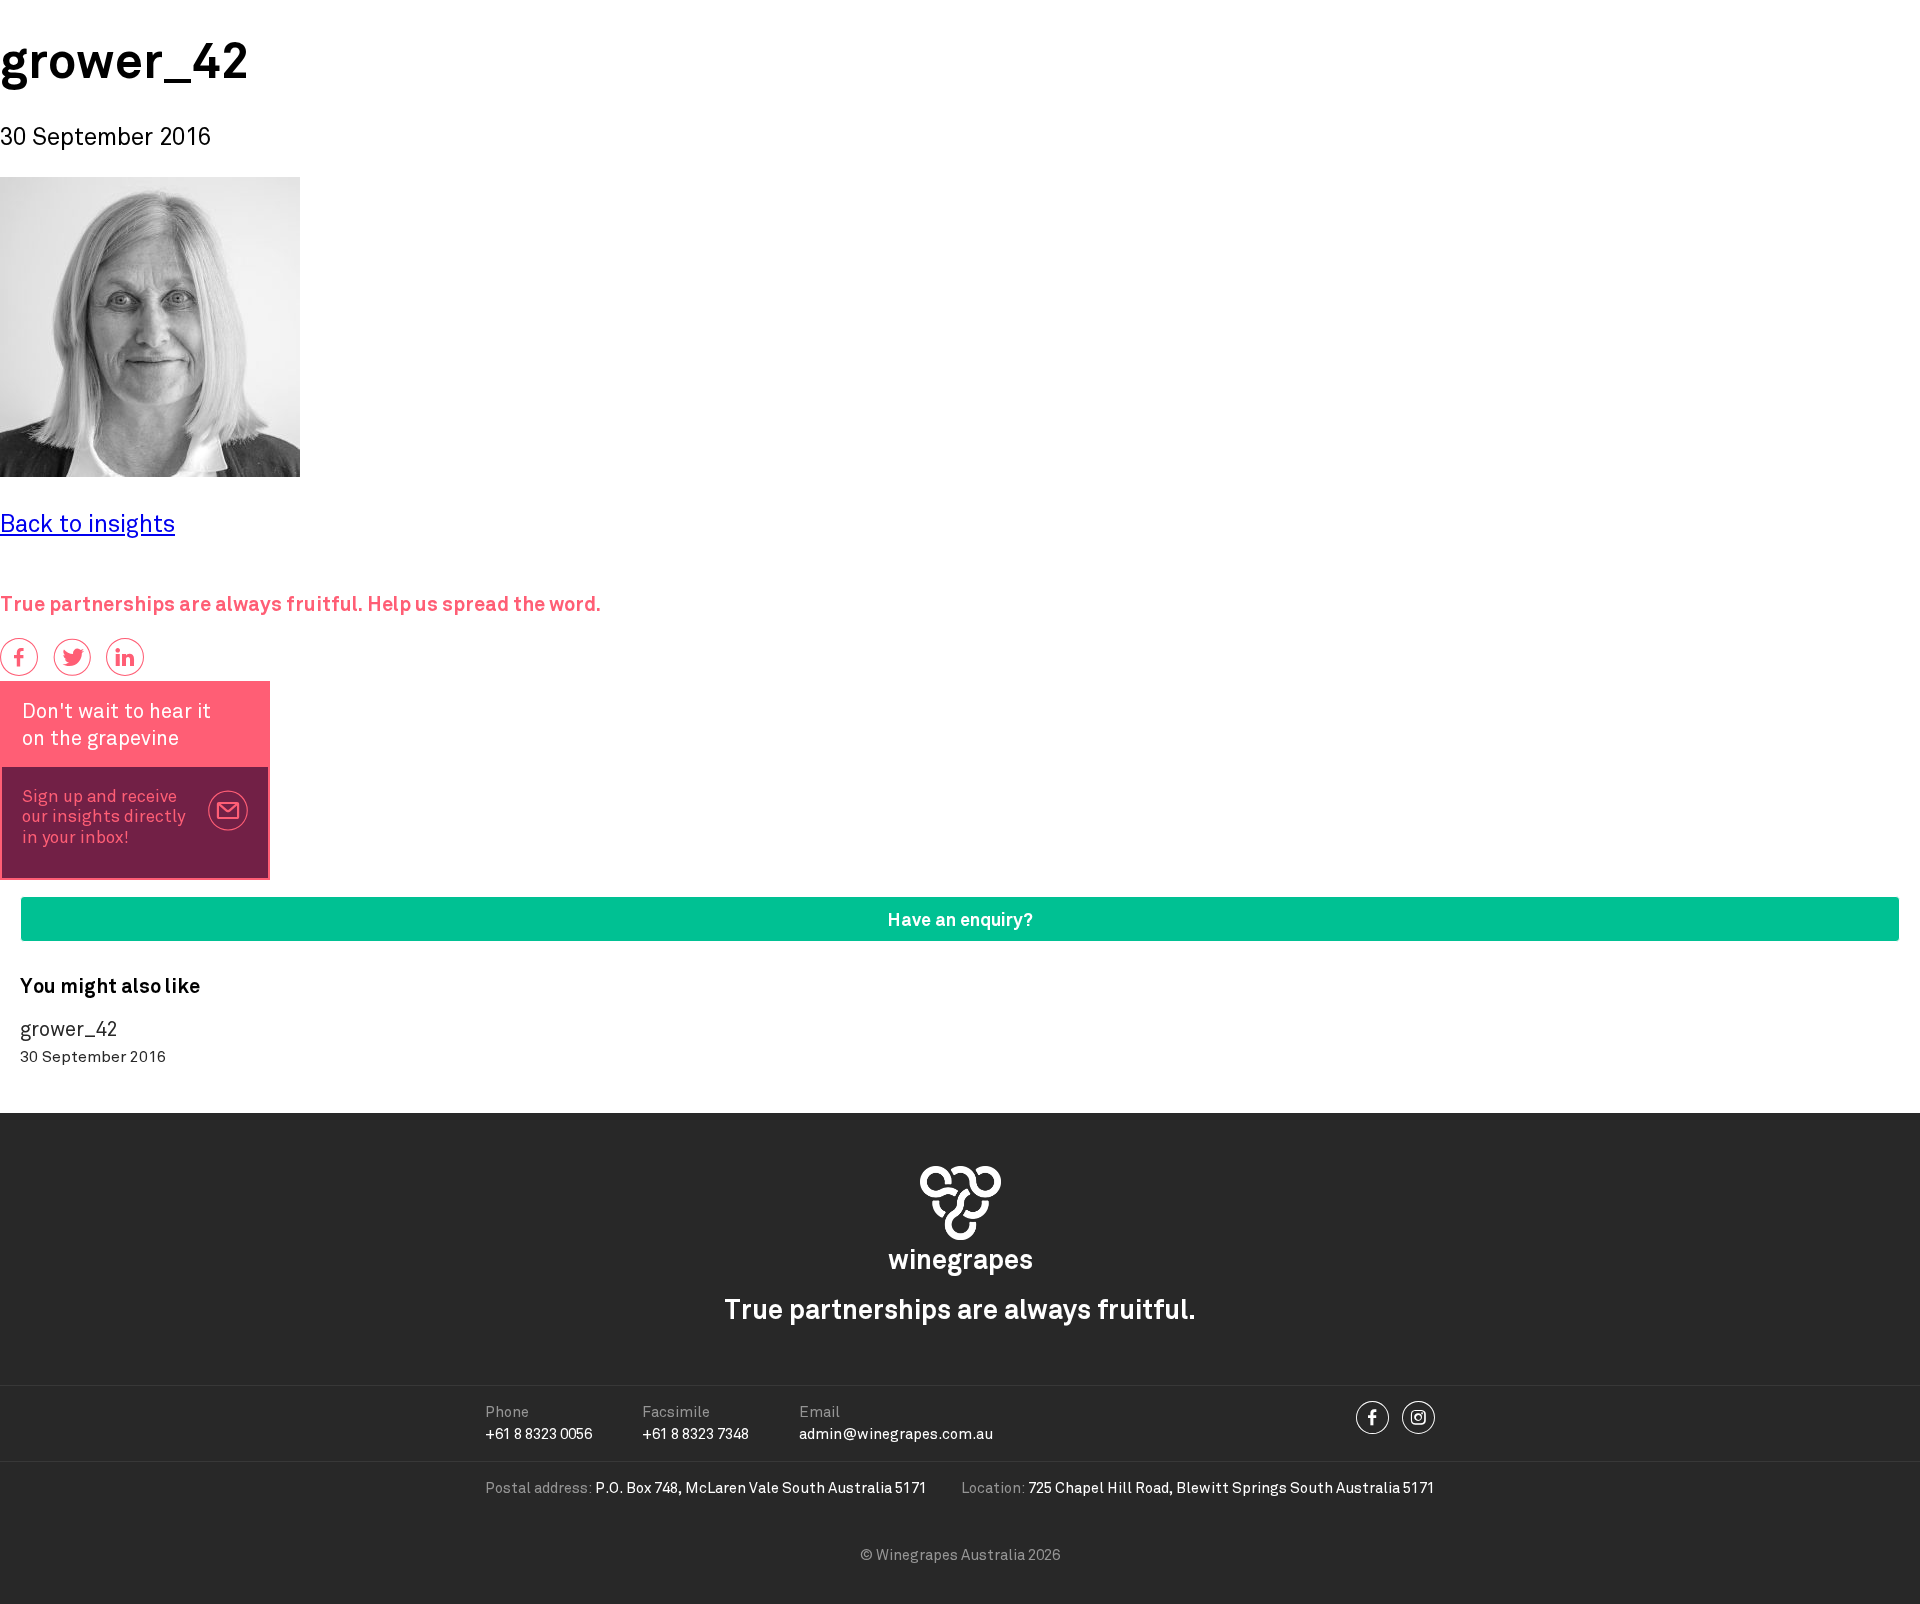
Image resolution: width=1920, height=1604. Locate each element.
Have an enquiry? (960, 919)
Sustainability (1232, 29)
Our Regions (945, 29)
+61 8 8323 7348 (695, 1434)
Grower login (1826, 29)
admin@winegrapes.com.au (896, 1434)
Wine (672, 29)
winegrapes (112, 30)
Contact (1376, 29)
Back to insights (87, 524)
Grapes (576, 29)
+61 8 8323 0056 (538, 1434)
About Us (1083, 29)
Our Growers (792, 29)
